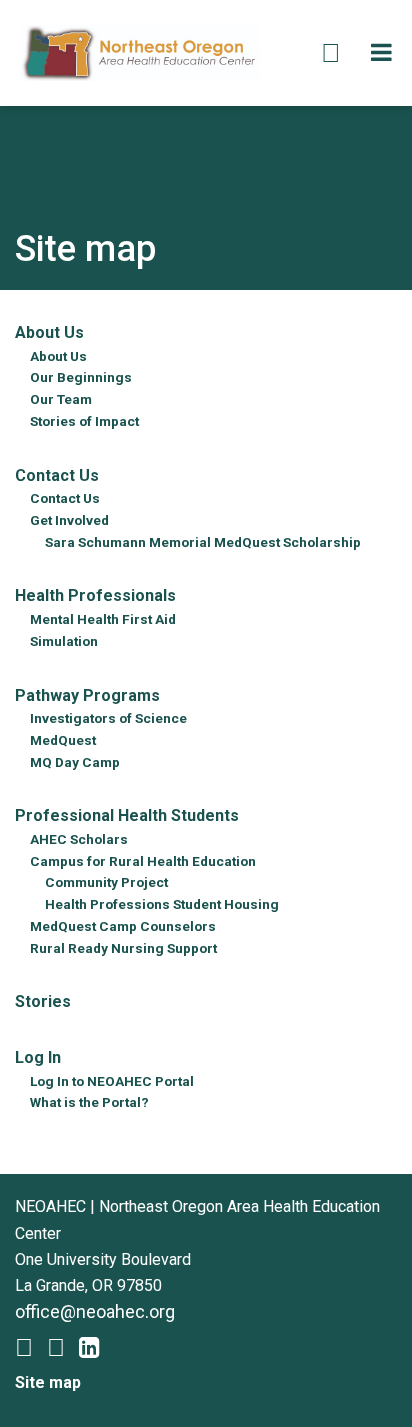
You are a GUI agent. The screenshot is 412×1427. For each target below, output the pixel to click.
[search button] (331, 53)
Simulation (64, 641)
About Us (49, 332)
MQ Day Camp (75, 762)
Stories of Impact (84, 421)
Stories (43, 1001)
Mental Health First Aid (103, 619)
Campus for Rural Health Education (143, 861)
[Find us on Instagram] (56, 1350)
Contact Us (57, 475)
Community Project (106, 882)
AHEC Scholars (79, 839)
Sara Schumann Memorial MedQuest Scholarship (203, 542)
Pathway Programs (87, 695)
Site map (48, 1382)
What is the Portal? (89, 1102)
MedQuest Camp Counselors (123, 926)
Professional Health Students (127, 815)
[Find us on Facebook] (24, 1350)
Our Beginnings (81, 377)
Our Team (61, 399)
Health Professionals (95, 595)
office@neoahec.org (95, 1311)
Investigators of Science (108, 718)
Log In (38, 1057)
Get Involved (69, 520)
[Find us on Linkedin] (89, 1350)
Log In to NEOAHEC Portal (112, 1081)
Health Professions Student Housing (162, 904)
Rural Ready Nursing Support (123, 948)
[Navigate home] (140, 51)
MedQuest (63, 740)
